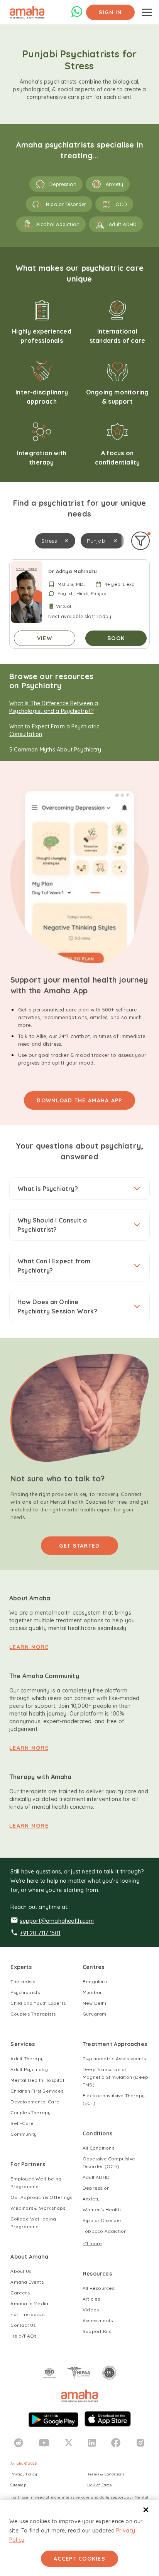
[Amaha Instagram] (140, 2443)
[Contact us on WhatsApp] (77, 15)
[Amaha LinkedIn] (92, 2443)
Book (116, 638)
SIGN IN (110, 12)
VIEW (45, 638)
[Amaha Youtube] (44, 2443)
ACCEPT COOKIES (79, 2559)
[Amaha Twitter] (69, 2443)
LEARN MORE (29, 1647)
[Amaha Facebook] (116, 2443)
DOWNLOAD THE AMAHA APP (79, 1100)
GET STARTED (79, 1546)
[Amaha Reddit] (19, 2443)
